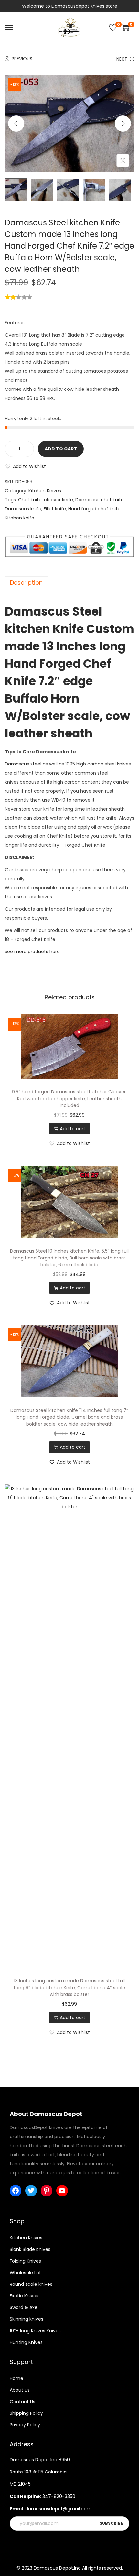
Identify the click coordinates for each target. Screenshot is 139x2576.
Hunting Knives (26, 2342)
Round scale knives (31, 2284)
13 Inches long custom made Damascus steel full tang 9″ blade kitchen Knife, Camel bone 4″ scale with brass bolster (69, 1988)
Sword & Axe (24, 2307)
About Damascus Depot (46, 2114)
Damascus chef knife (100, 500)
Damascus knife (23, 509)
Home (16, 2378)
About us (20, 2390)
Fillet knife (55, 509)
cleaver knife (59, 500)
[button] (25, 466)
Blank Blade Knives (30, 2249)
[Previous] (16, 123)
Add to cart (61, 449)
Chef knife (30, 500)
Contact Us (22, 2402)
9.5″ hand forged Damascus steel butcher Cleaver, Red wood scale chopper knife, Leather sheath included (69, 1099)
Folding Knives (25, 2261)
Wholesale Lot (25, 2273)
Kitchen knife (20, 518)
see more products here (32, 952)
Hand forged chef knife (94, 509)
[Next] (123, 123)
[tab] (69, 583)
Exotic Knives (24, 2296)
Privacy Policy (25, 2425)
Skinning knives (27, 2319)
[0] (113, 27)
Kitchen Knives (45, 491)
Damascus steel (23, 764)
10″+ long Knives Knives (35, 2331)
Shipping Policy (26, 2413)
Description (26, 582)
